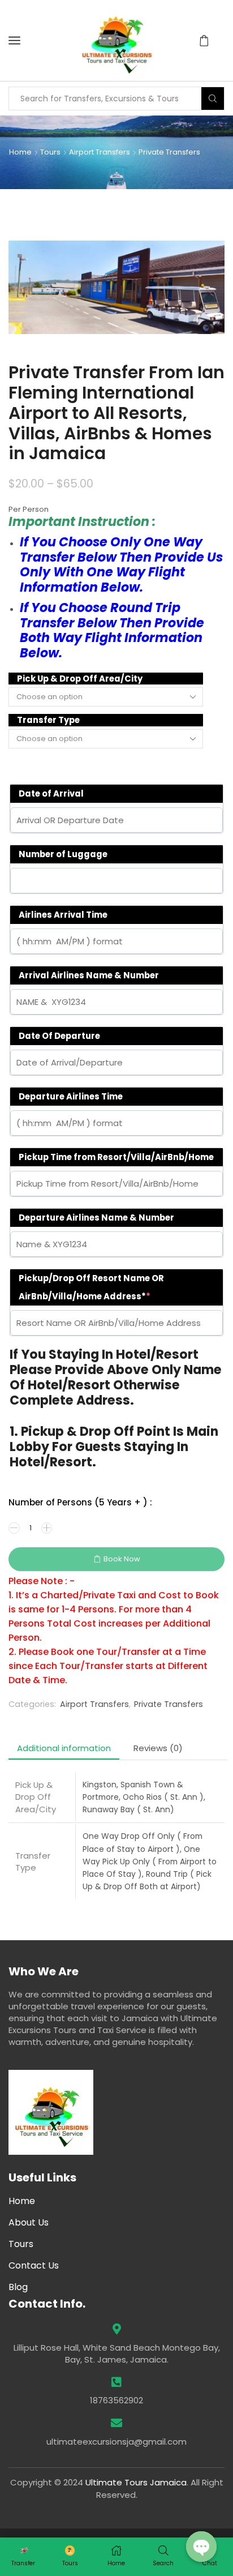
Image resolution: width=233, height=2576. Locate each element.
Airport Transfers (100, 152)
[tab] (64, 1748)
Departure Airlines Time (71, 1096)
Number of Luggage (63, 854)
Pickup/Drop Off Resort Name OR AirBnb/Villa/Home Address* (91, 1287)
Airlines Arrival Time (63, 915)
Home (20, 152)
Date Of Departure (59, 1036)
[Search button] (213, 99)
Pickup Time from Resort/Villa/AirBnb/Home (116, 1157)
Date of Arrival (51, 793)
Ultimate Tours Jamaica (136, 2482)
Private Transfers (169, 152)
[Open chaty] (201, 2547)
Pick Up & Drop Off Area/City (80, 679)
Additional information (64, 1748)
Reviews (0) (158, 1748)
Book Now (122, 1559)
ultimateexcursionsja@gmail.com (116, 2442)
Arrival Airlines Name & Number (89, 975)
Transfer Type (48, 720)
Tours (50, 152)
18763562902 (116, 2400)
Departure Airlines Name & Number (96, 1218)
